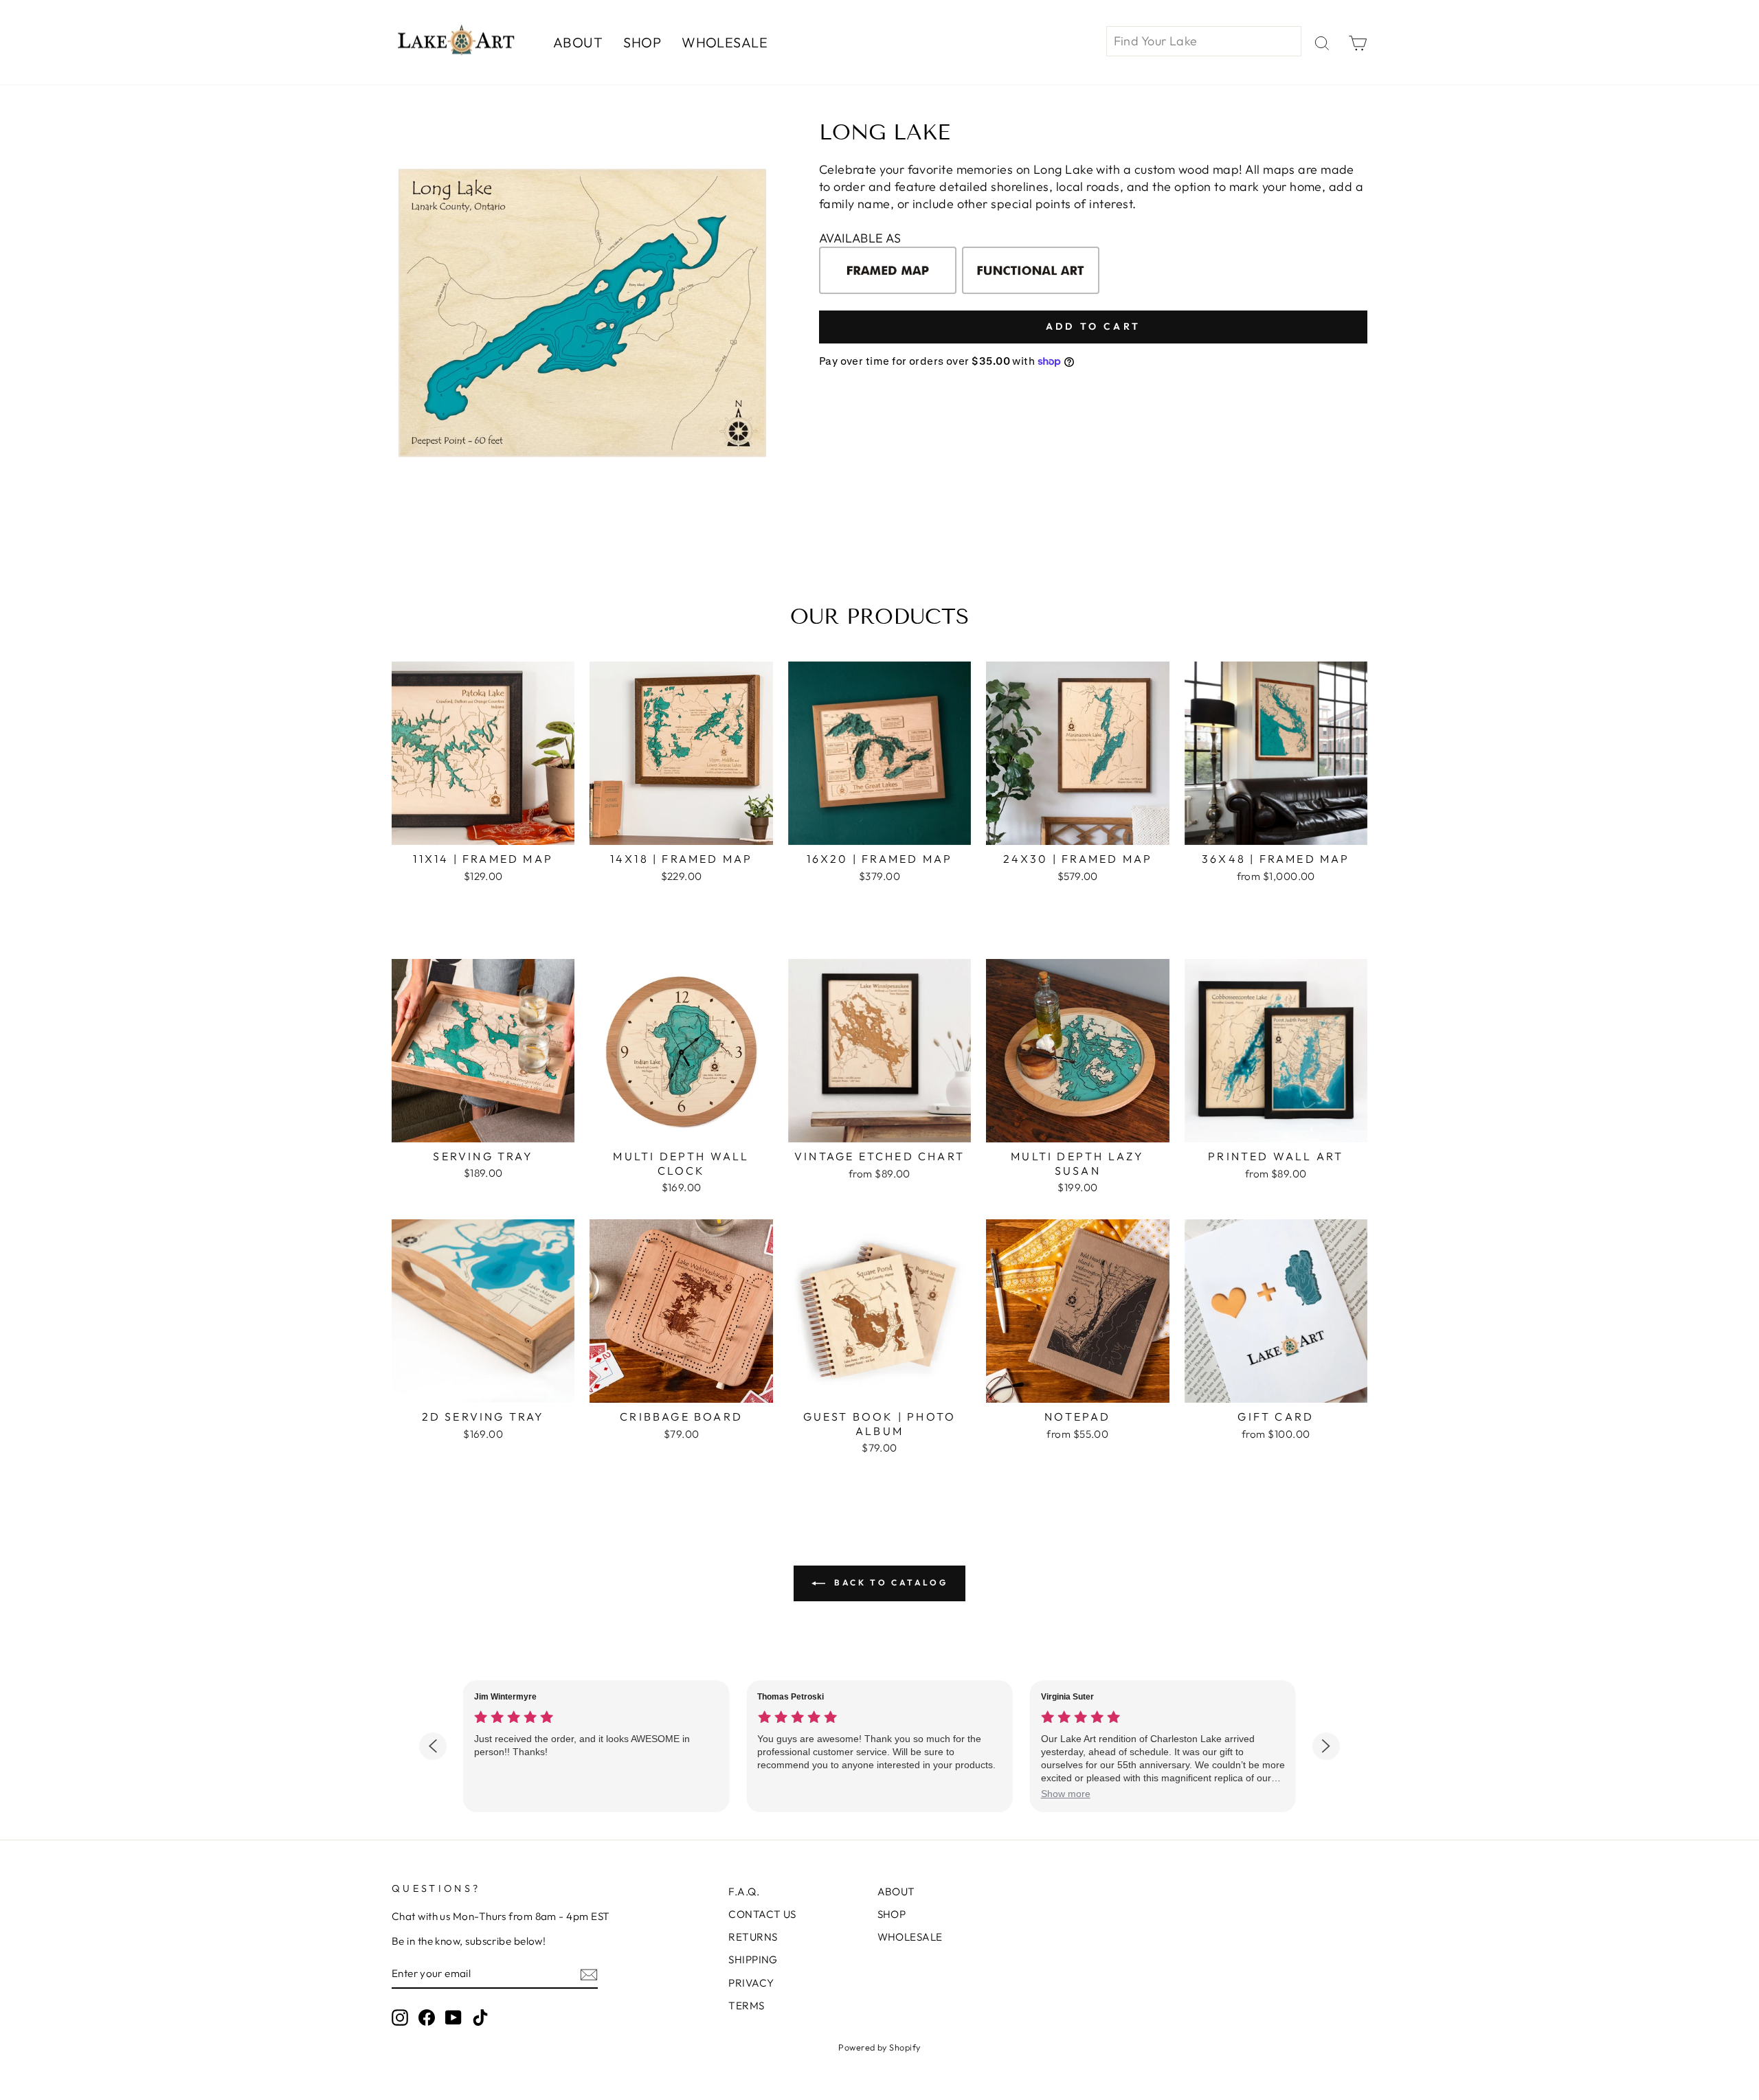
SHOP (642, 42)
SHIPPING (753, 1960)
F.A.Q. (744, 1892)
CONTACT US (762, 1914)
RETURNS (753, 1937)
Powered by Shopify (879, 2047)
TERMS (746, 2006)
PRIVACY (751, 1983)
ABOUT (578, 42)
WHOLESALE (725, 42)
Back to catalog (889, 1582)
